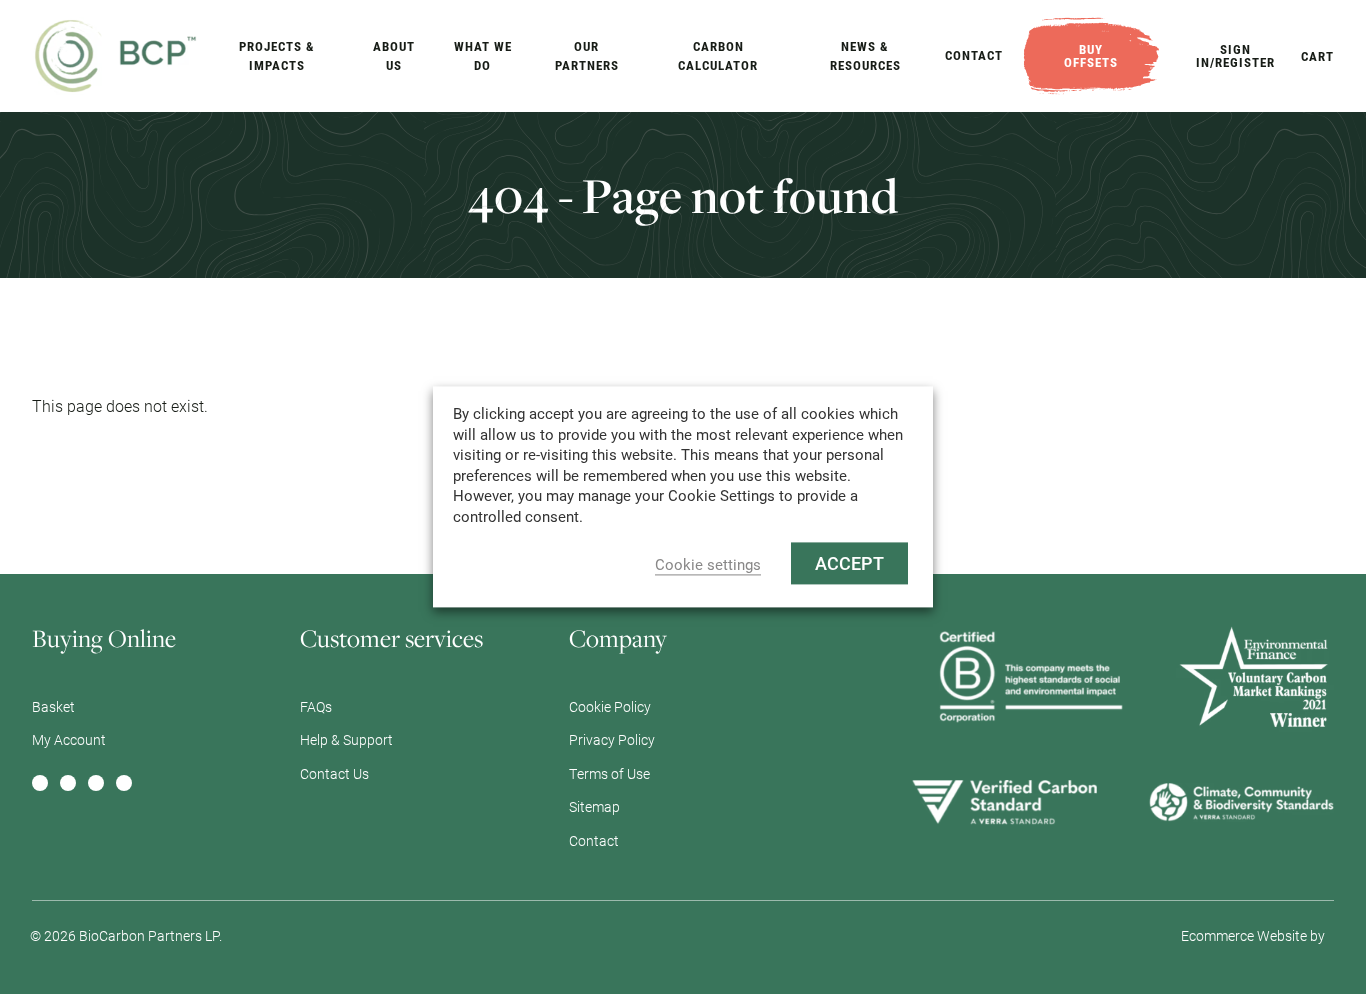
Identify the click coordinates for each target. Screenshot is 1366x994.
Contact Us (334, 773)
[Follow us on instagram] (96, 783)
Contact (974, 55)
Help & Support (346, 739)
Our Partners (587, 56)
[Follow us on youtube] (124, 783)
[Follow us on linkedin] (68, 783)
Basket (53, 706)
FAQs (316, 706)
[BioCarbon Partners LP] (116, 53)
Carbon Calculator (718, 56)
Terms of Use (609, 773)
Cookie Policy (610, 706)
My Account (69, 739)
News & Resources (865, 56)
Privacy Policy (612, 739)
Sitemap (594, 806)
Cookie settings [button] (708, 565)
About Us (394, 56)
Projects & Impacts (277, 56)
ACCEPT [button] (849, 564)
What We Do (483, 56)
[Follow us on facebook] (40, 783)
